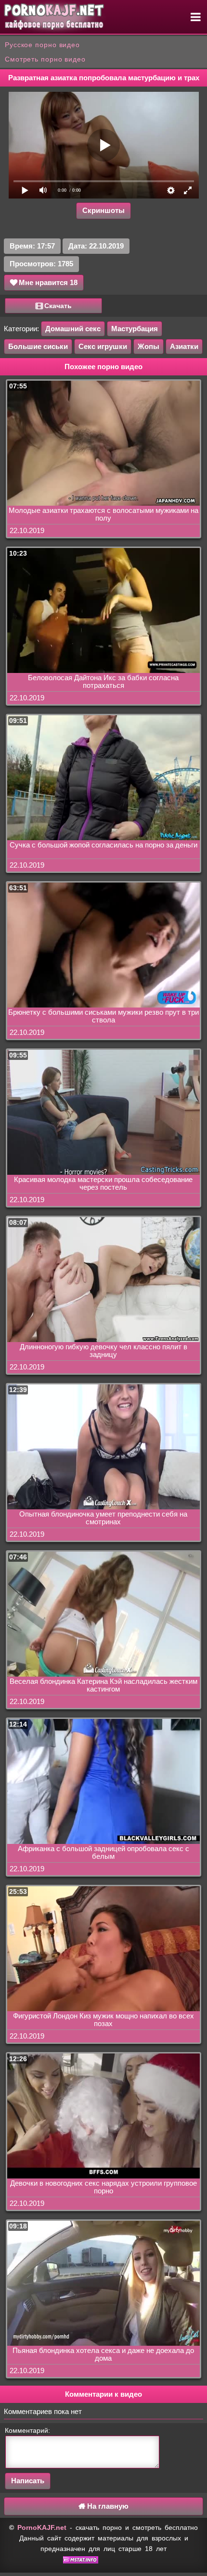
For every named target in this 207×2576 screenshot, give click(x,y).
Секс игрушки (103, 346)
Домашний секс (73, 329)
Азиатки (184, 346)
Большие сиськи (38, 346)
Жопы (149, 346)
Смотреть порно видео (45, 59)
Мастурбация (135, 329)
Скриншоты (103, 210)
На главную (107, 2506)
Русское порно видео (42, 45)
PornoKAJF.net (42, 2527)
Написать (28, 2481)
